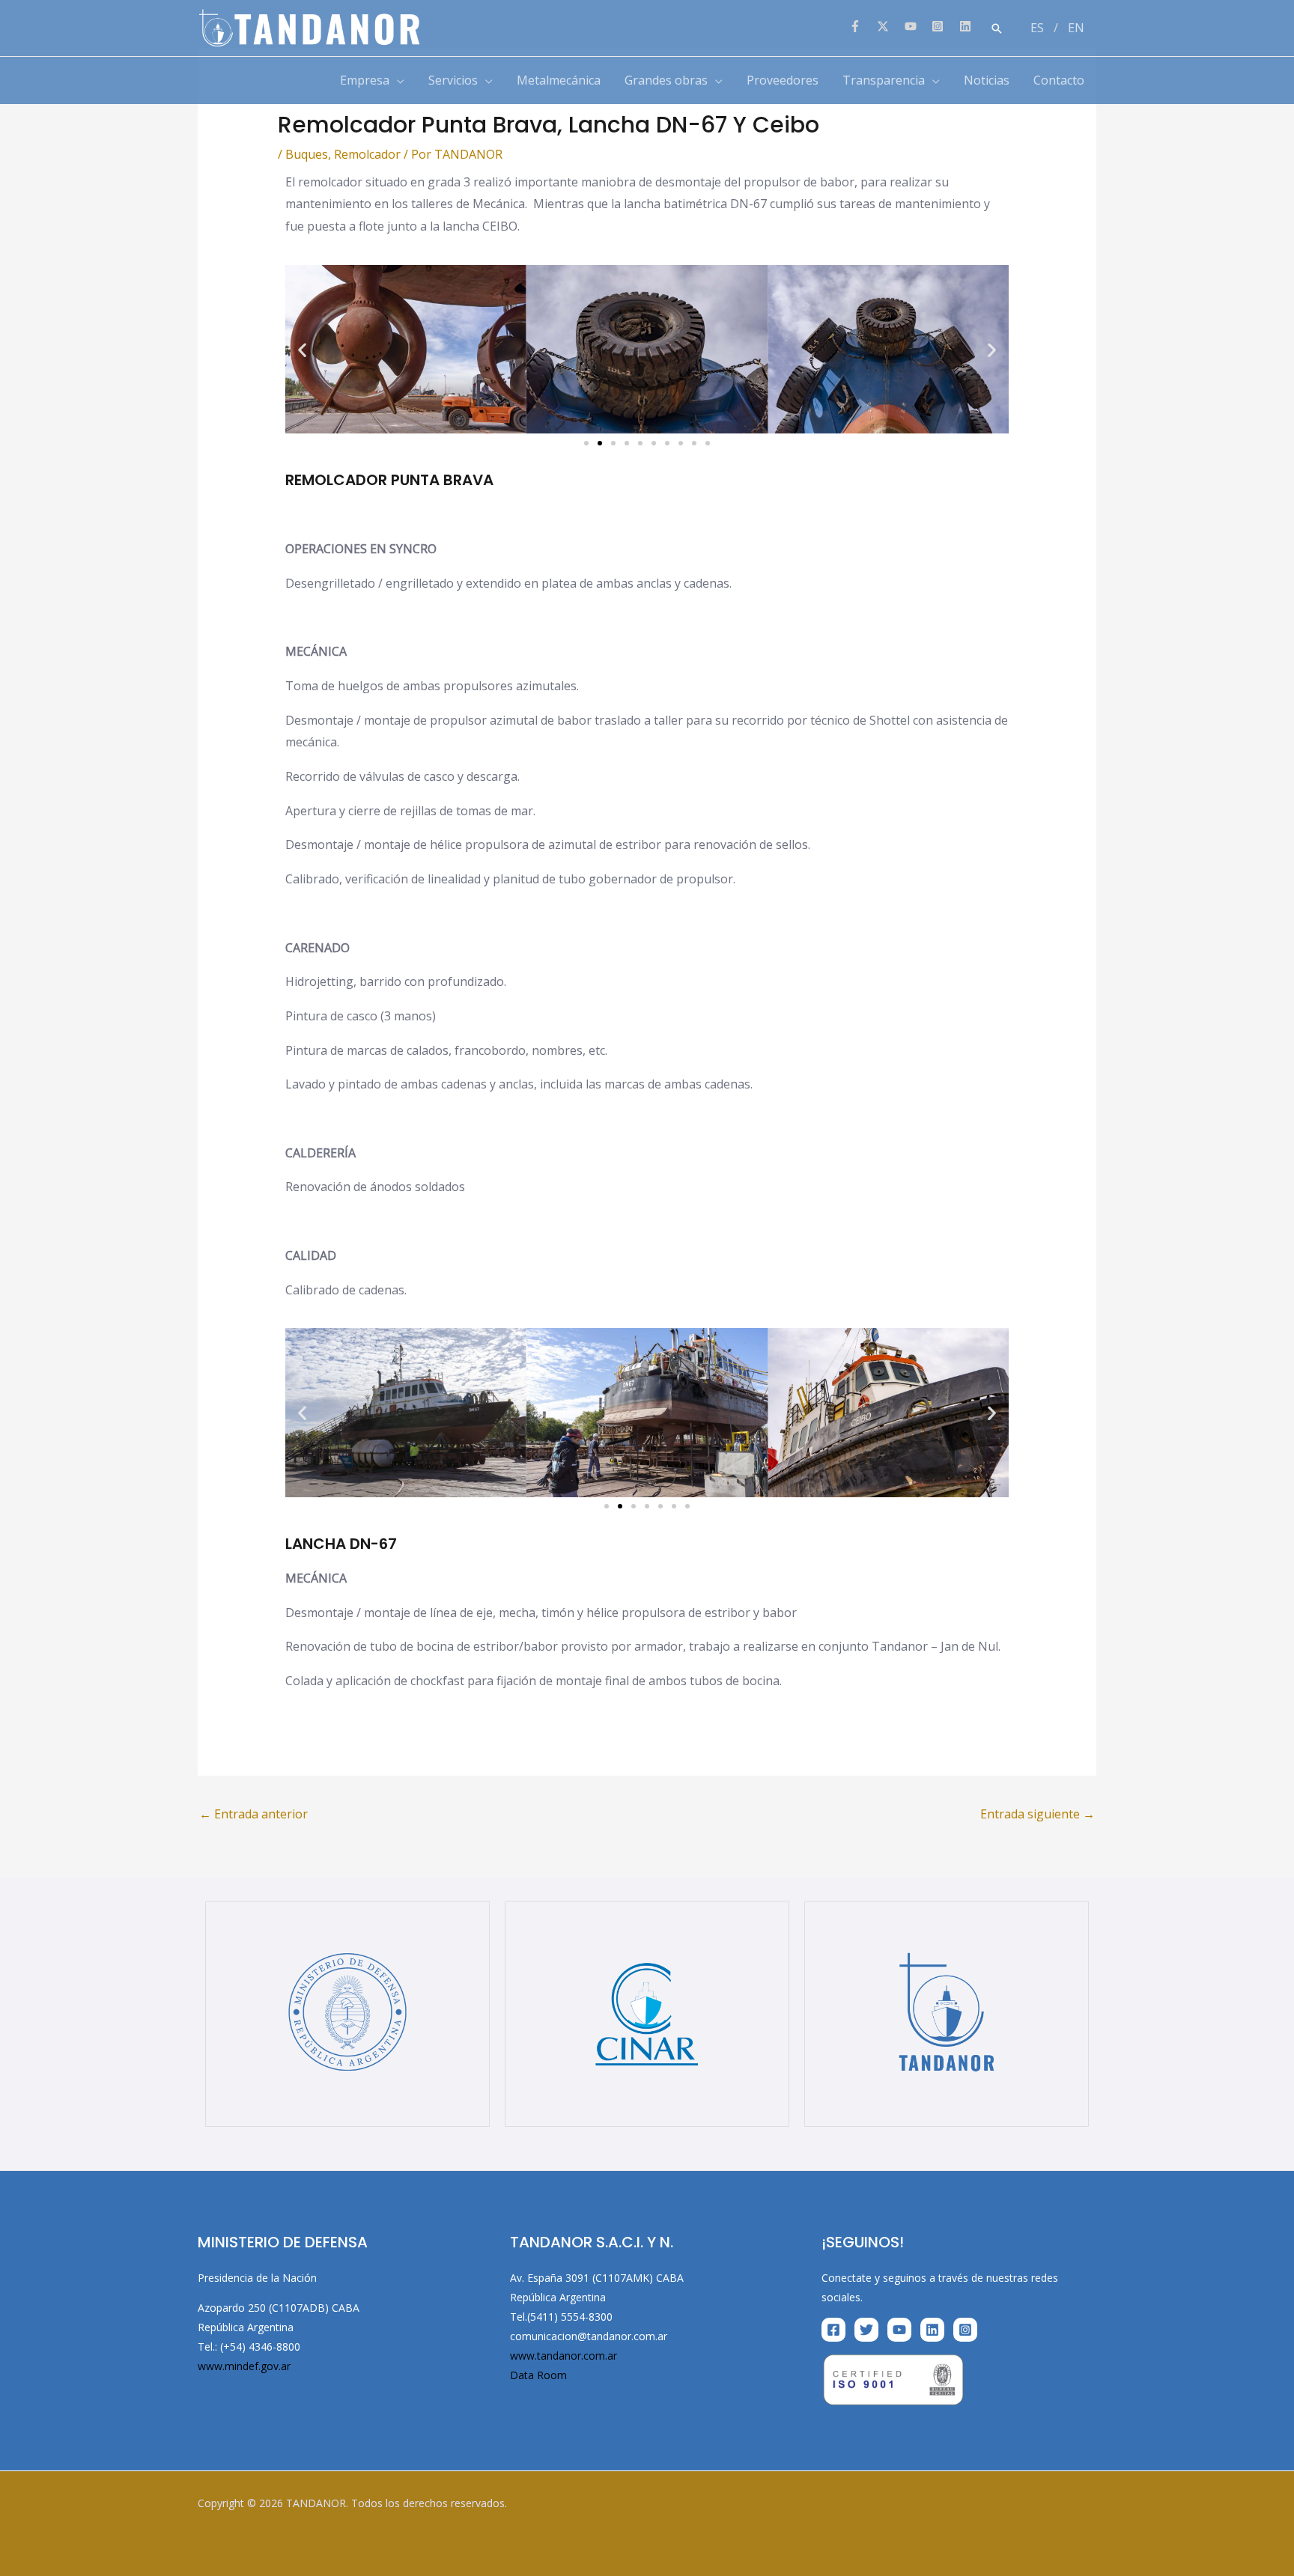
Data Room (538, 2375)
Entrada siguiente (1038, 1814)
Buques (307, 154)
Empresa (365, 80)
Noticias (987, 80)
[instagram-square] (944, 26)
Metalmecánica (559, 80)
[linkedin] (967, 26)
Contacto (1059, 80)
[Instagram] (965, 2330)
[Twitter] (866, 2330)
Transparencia (884, 80)
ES (1037, 28)
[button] (997, 28)
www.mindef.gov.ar (244, 2366)
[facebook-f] (862, 26)
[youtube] (917, 26)
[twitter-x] (889, 26)
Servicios (453, 80)
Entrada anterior (253, 1814)
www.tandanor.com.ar (564, 2356)
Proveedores (783, 80)
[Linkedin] (932, 2330)
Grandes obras (666, 80)
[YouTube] (899, 2330)
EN (1076, 28)
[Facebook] (833, 2330)
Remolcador (367, 154)
